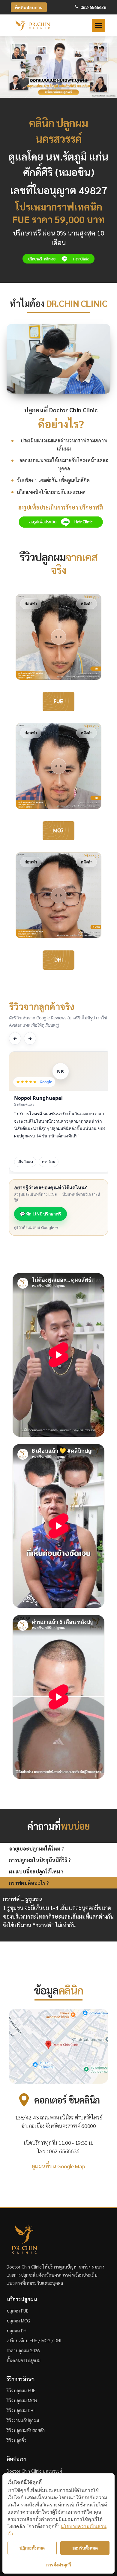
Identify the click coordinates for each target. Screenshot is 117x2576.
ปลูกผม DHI (17, 2330)
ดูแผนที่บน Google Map (58, 2166)
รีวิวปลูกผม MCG (22, 2400)
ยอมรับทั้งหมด (85, 2548)
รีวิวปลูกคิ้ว (16, 2440)
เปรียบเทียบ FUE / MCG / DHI (34, 2340)
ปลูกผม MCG (18, 2320)
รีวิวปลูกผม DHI (21, 2410)
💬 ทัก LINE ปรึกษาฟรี (40, 1214)
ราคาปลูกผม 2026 (23, 2350)
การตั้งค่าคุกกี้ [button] (58, 2565)
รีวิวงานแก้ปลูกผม (23, 2420)
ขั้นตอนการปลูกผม (24, 2360)
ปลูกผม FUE (18, 2311)
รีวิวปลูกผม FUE (21, 2390)
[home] (33, 25)
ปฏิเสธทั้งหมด (32, 2548)
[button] (98, 25)
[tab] (58, 1848)
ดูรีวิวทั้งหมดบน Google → (36, 1227)
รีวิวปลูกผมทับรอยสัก (26, 2430)
